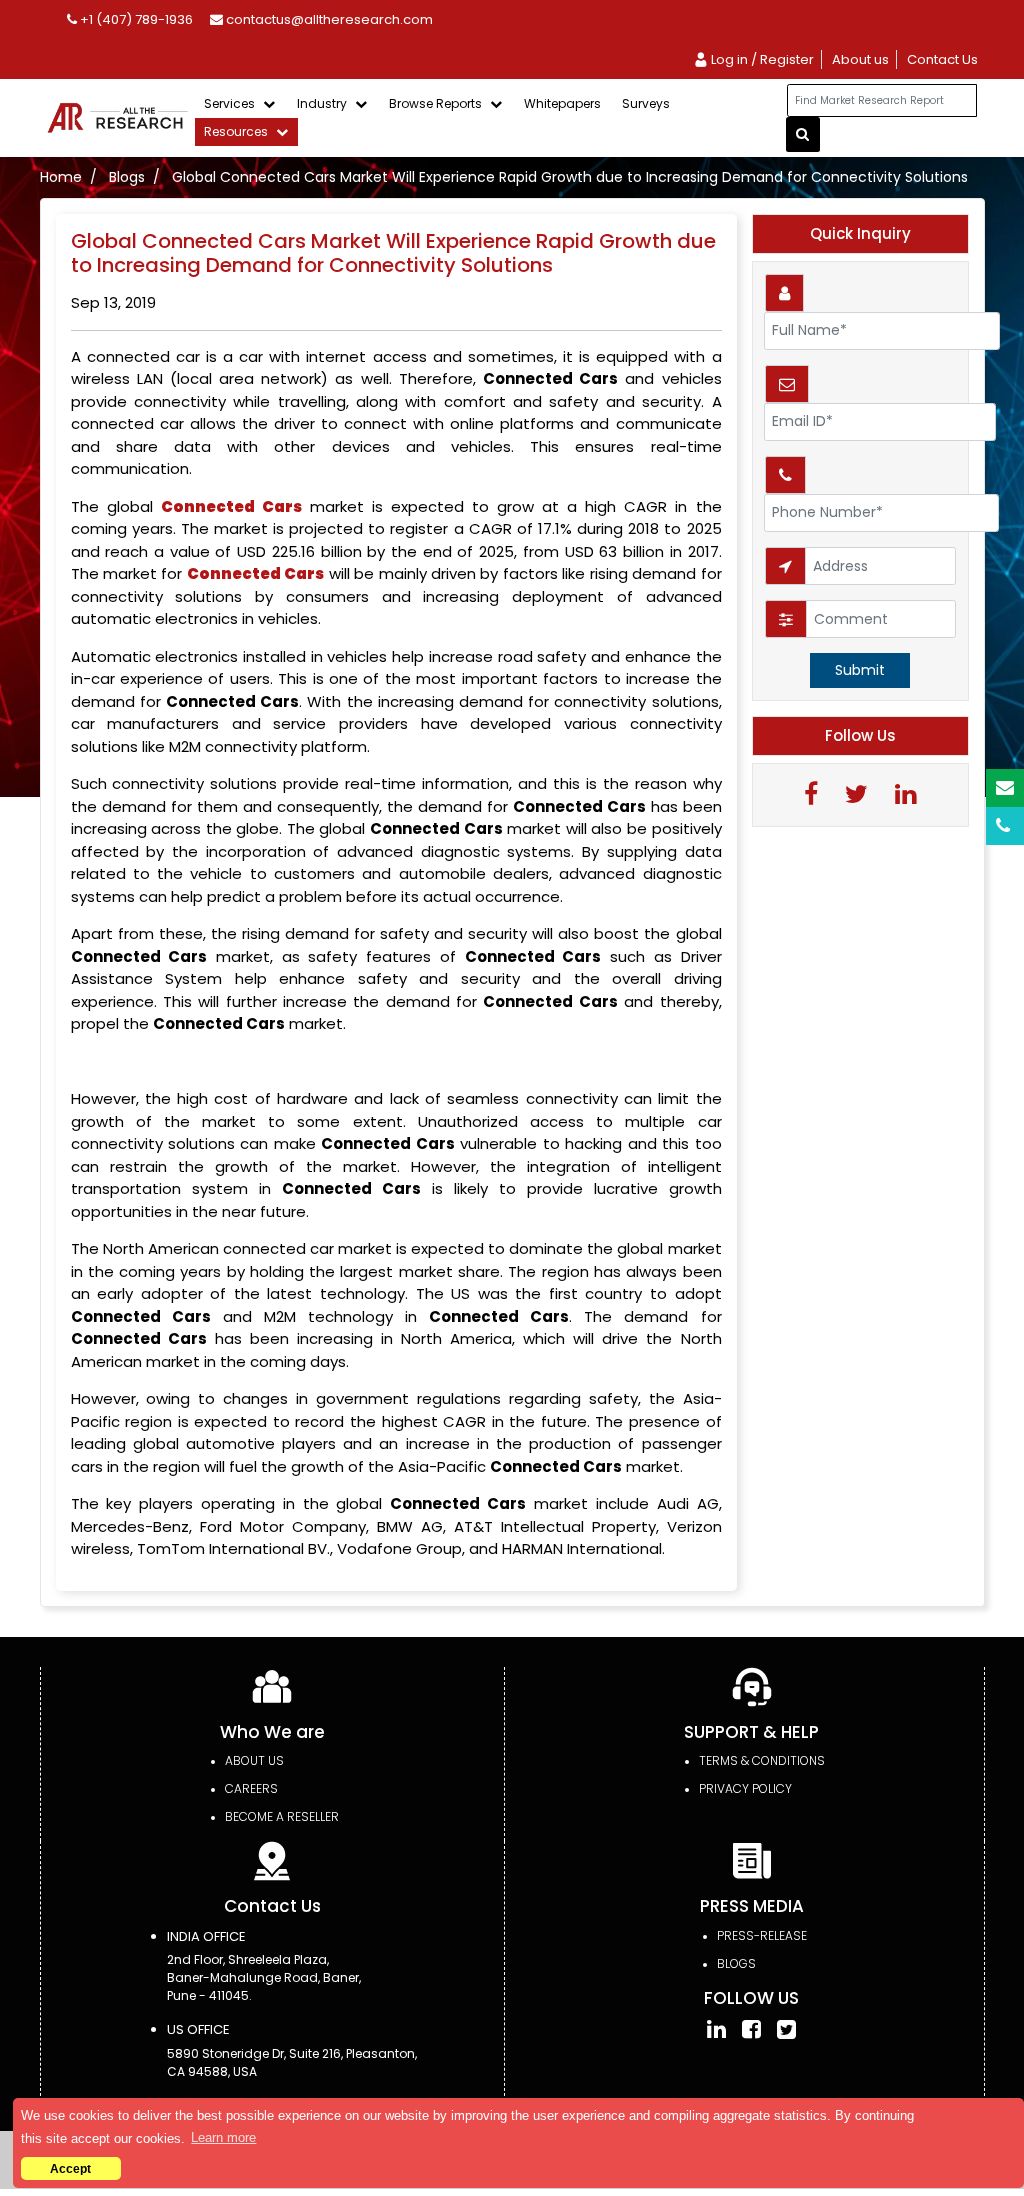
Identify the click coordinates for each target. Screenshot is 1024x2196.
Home (61, 177)
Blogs (127, 177)
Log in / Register (761, 59)
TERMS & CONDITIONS (762, 1760)
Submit (860, 670)
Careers (251, 1788)
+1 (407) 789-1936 (135, 19)
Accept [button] (70, 2168)
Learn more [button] (223, 2137)
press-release (762, 1935)
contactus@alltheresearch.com (328, 19)
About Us (254, 1760)
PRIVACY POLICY (745, 1788)
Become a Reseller (282, 1816)
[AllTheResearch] (121, 117)
